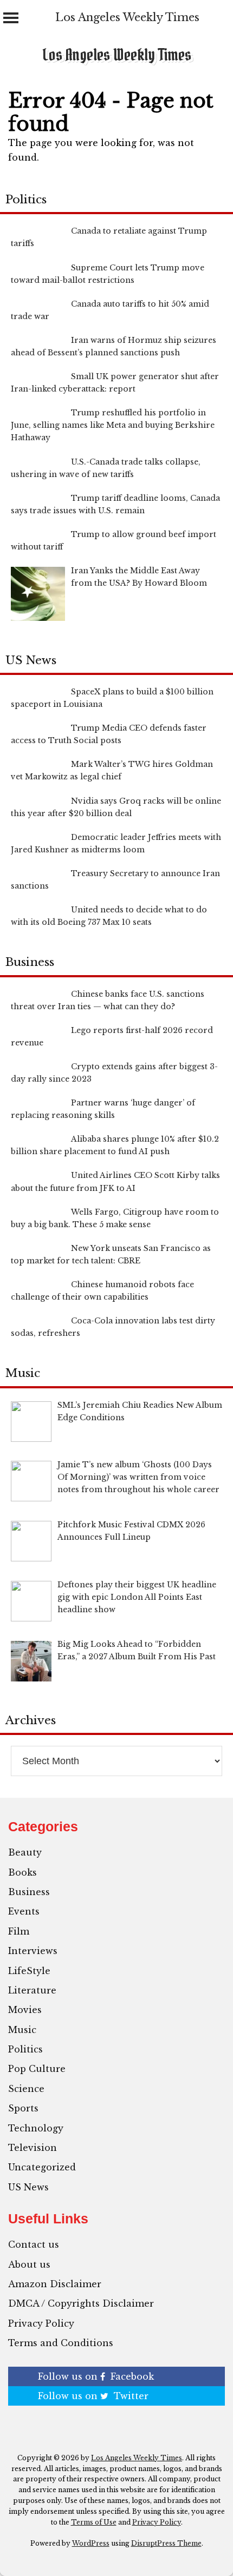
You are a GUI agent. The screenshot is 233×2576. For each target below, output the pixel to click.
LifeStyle (29, 1971)
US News (28, 2187)
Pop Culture (37, 2069)
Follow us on (96, 2376)
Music (22, 2030)
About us (29, 2264)
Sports (23, 2108)
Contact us (34, 2244)
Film (19, 1931)
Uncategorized (42, 2167)
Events (24, 1911)
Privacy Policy (41, 2323)
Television (33, 2148)
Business (29, 1892)
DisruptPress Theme (166, 2543)
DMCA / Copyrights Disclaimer (81, 2303)
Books (22, 1872)
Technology (36, 2128)
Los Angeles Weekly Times (127, 17)
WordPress (91, 2543)
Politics (25, 2049)
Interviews (33, 1951)
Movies (25, 2010)
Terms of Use (94, 2522)
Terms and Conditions (61, 2343)
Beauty (25, 1852)
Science (26, 2089)
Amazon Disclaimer (55, 2284)
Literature (32, 1990)
